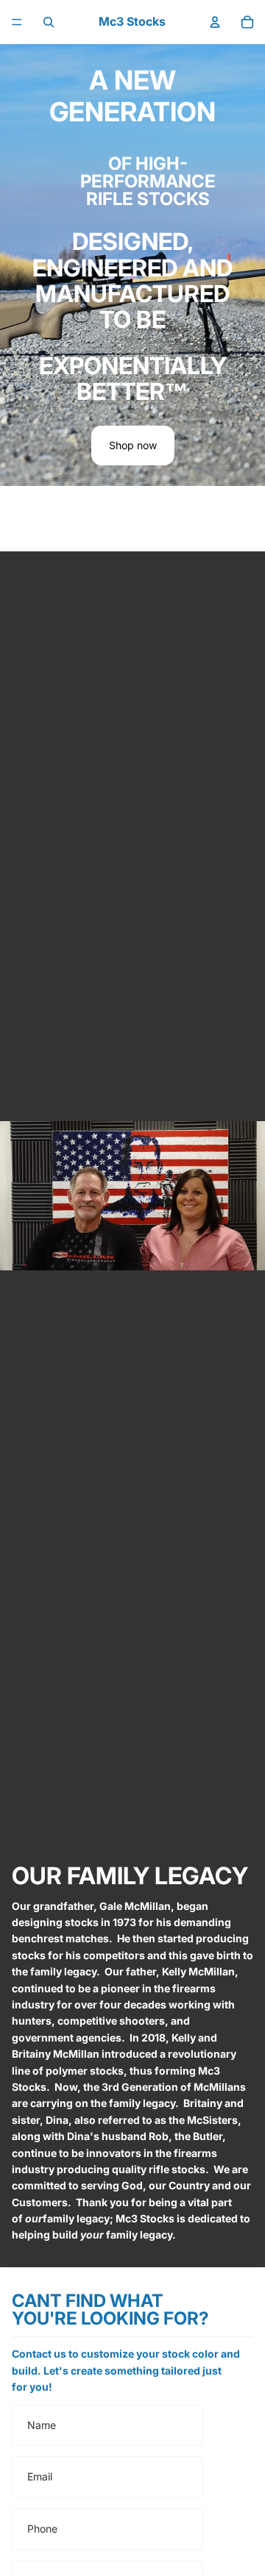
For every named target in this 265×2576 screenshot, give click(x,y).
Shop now (133, 445)
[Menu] (17, 22)
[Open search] (49, 22)
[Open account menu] (215, 22)
